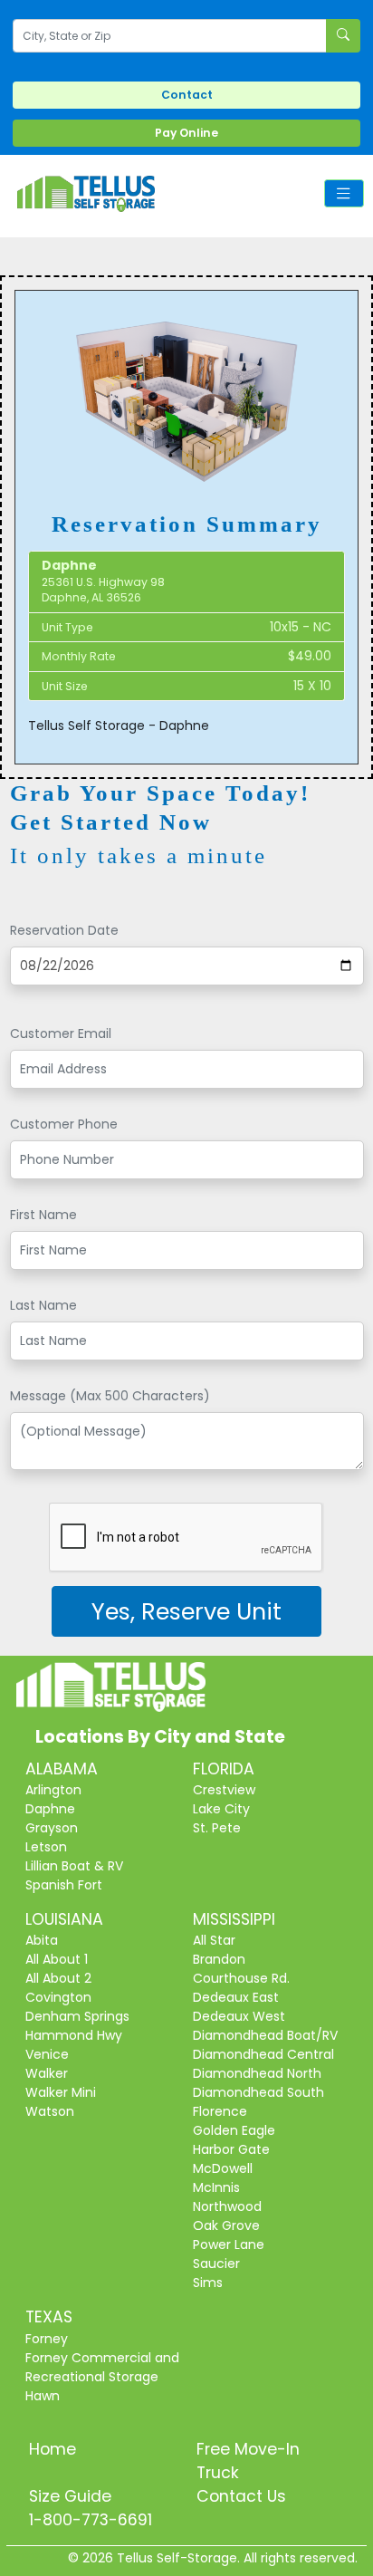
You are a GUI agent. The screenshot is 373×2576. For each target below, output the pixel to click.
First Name (43, 1215)
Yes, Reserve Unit (186, 1611)
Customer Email (61, 1033)
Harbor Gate (231, 2149)
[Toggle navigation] (344, 193)
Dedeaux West (239, 2016)
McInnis (216, 2187)
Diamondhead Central (263, 2054)
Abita (42, 1940)
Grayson (52, 1828)
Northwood (227, 2206)
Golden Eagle (234, 2130)
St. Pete (217, 1828)
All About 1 (57, 1959)
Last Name (43, 1305)
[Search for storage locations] (343, 36)
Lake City (221, 1809)
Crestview (224, 1790)
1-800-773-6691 (91, 2520)
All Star (214, 1940)
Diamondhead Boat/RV (265, 2035)
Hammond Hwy (74, 2035)
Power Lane (229, 2244)
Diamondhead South (258, 2092)
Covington (58, 1997)
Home (53, 2449)
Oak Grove (226, 2225)
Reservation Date (64, 930)
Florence (220, 2111)
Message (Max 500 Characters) (110, 1396)
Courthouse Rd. (241, 1978)
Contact (187, 95)
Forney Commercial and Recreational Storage (102, 2367)
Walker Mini (61, 2092)
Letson (46, 1847)
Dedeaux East (236, 1997)
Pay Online (186, 133)
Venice (47, 2054)
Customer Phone (64, 1124)
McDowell (223, 2168)
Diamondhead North (257, 2073)
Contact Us (241, 2496)
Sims (208, 2283)
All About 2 (58, 1978)
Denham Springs (77, 2016)
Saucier (216, 2264)
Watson (50, 2111)
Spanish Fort (64, 1885)
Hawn (43, 2396)
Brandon (219, 1959)
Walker (47, 2073)
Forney (47, 2339)
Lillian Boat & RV (74, 1866)
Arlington (53, 1790)
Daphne (50, 1809)
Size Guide (70, 2496)
